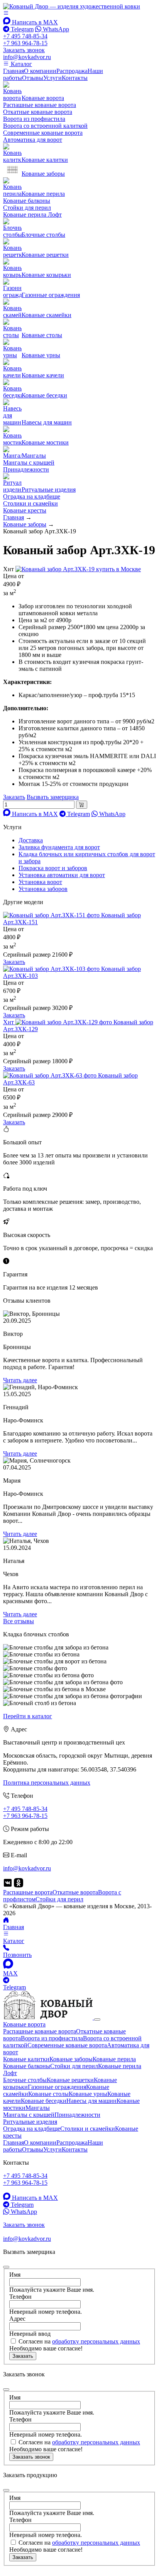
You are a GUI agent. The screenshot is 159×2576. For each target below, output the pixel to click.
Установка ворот (40, 882)
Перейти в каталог (28, 1716)
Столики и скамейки (30, 503)
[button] (6, 13)
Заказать (14, 962)
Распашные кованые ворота (40, 105)
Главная (14, 71)
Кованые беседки (44, 2101)
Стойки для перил (27, 208)
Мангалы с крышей (29, 462)
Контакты (75, 78)
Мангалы (38, 2108)
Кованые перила (114, 2059)
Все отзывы (19, 1621)
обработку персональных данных (96, 2341)
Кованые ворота (24, 2024)
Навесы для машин (91, 2101)
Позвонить (17, 1955)
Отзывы (33, 78)
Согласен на (79, 2341)
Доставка (31, 840)
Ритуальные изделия (30, 2122)
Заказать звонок (31, 2457)
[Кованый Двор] (72, 6)
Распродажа (72, 71)
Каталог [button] (21, 64)
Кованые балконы (27, 201)
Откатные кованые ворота (38, 112)
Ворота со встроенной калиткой (45, 126)
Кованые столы (48, 2094)
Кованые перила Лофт (32, 215)
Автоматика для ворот (33, 140)
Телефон (20, 2297)
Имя (15, 2275)
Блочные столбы (25, 2080)
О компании (40, 71)
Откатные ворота (75, 1892)
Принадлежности (26, 469)
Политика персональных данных (47, 1783)
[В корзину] (82, 805)
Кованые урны (88, 2094)
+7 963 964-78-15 (25, 43)
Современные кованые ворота (43, 133)
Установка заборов (43, 889)
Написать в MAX (34, 22)
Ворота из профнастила (34, 119)
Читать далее (20, 1380)
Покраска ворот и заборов (53, 868)
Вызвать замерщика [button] (53, 797)
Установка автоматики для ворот (62, 875)
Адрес (17, 2319)
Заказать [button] (14, 797)
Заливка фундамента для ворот (59, 847)
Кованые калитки (26, 2059)
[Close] (97, 2019)
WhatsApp (55, 29)
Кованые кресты (25, 510)
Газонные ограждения (57, 2087)
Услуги (52, 78)
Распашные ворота (28, 1892)
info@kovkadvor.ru (27, 57)
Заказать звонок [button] (24, 50)
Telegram (21, 29)
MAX (10, 1973)
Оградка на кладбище (32, 496)
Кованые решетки (70, 2080)
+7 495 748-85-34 (25, 36)
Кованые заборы (71, 2059)
